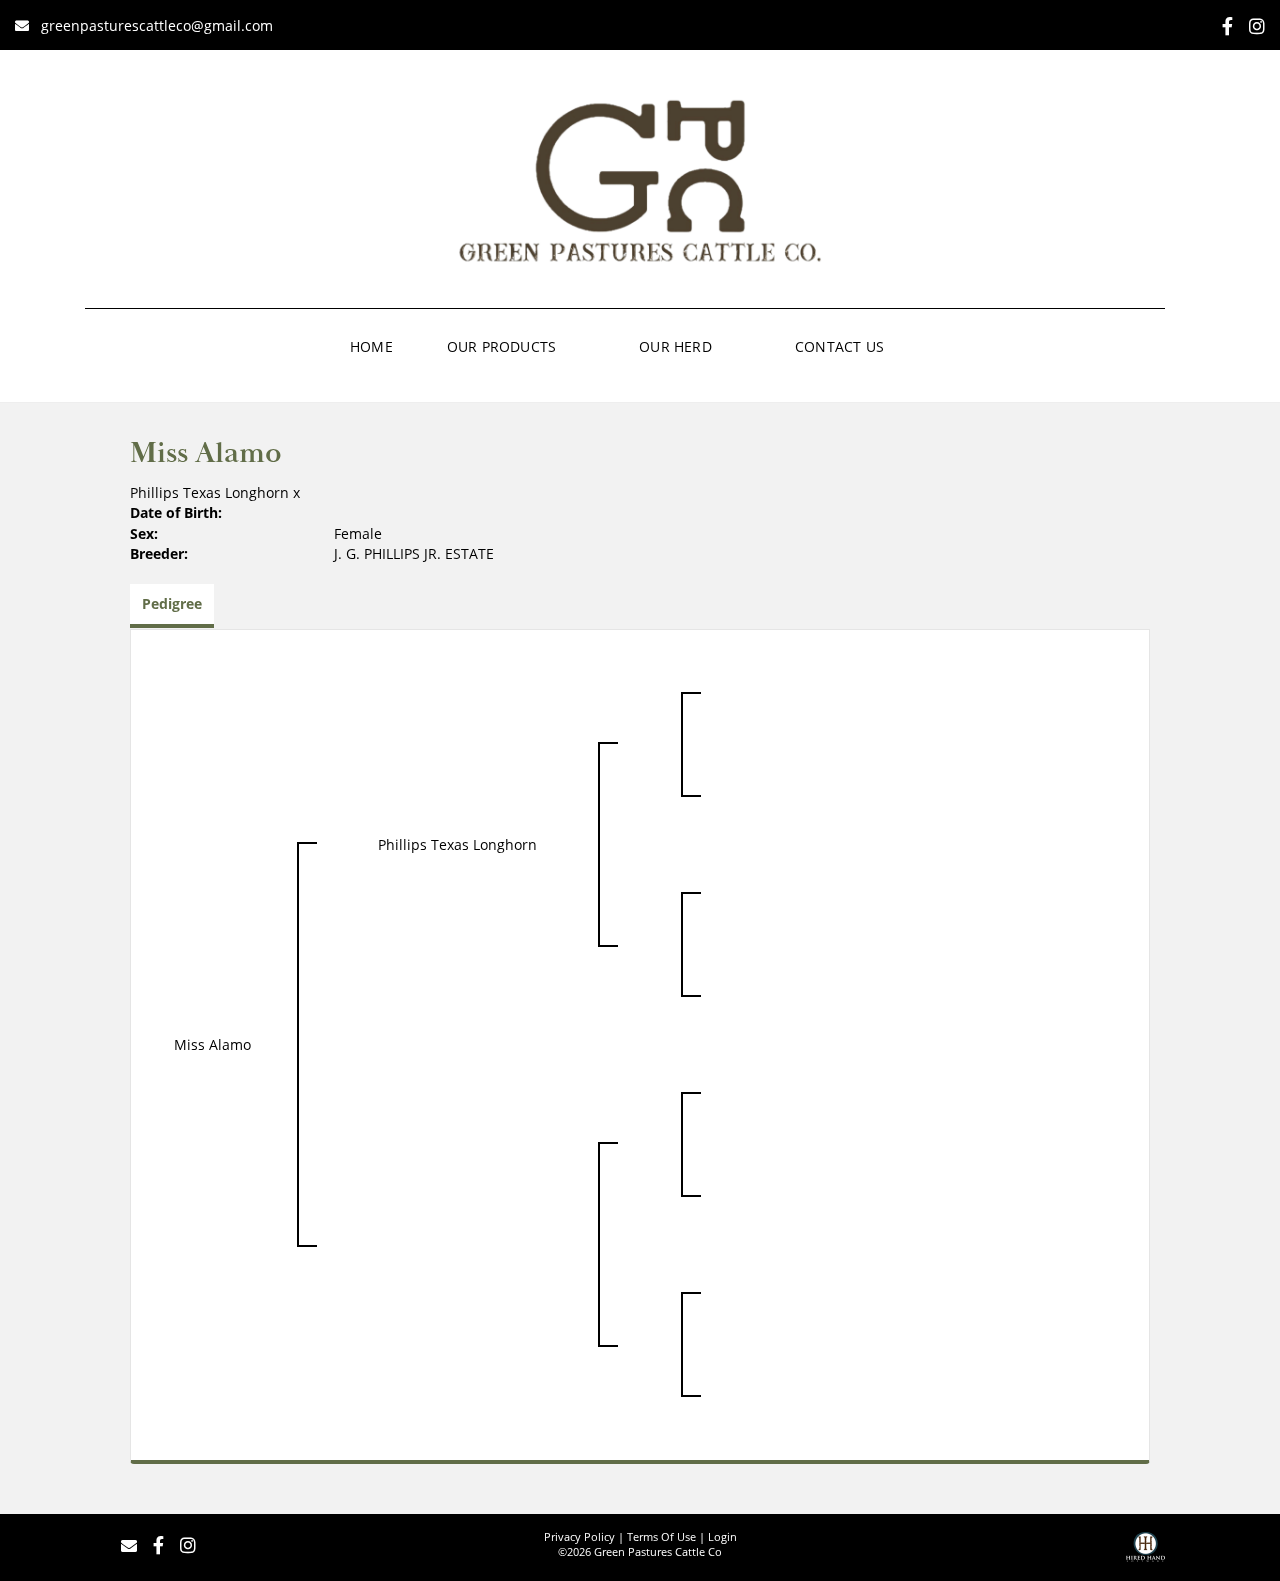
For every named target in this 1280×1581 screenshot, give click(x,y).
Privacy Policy (579, 1536)
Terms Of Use (661, 1536)
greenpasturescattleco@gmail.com (157, 25)
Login (722, 1536)
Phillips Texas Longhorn (209, 492)
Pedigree (172, 603)
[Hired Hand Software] (1145, 1554)
